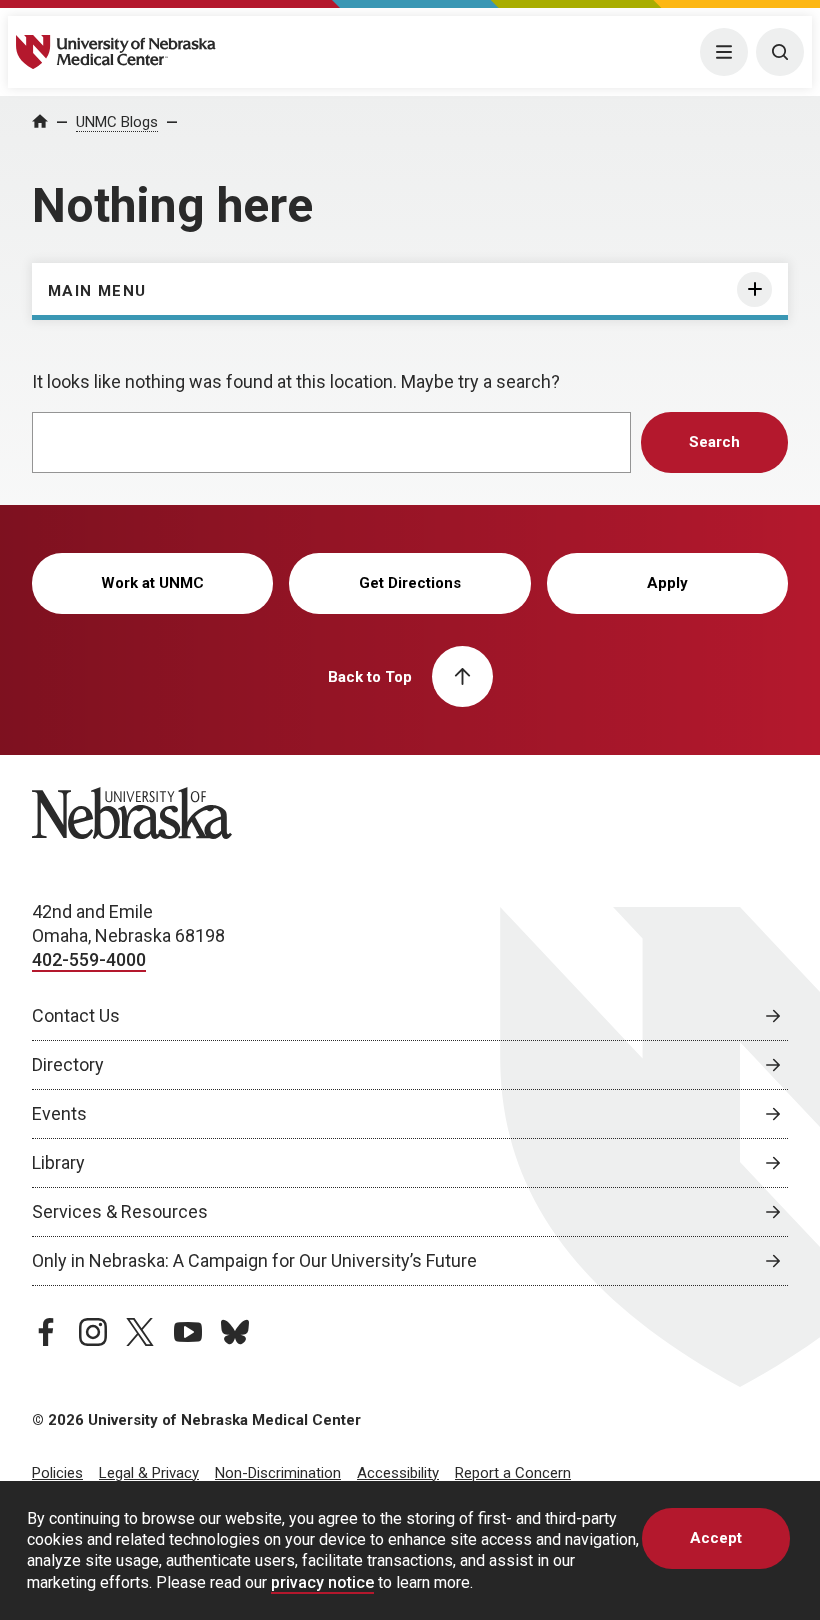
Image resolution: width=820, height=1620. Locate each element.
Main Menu (97, 291)
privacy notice (322, 1582)
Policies (57, 1473)
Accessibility (398, 1473)
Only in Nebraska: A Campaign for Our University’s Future (254, 1260)
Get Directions (410, 583)
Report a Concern (513, 1473)
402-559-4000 (89, 959)
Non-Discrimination (278, 1473)
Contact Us (76, 1015)
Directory (68, 1064)
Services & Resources (120, 1211)
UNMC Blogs (117, 122)
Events (59, 1113)
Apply (667, 583)
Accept (716, 1538)
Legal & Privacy (149, 1473)
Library (58, 1162)
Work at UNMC (152, 583)
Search (714, 442)
